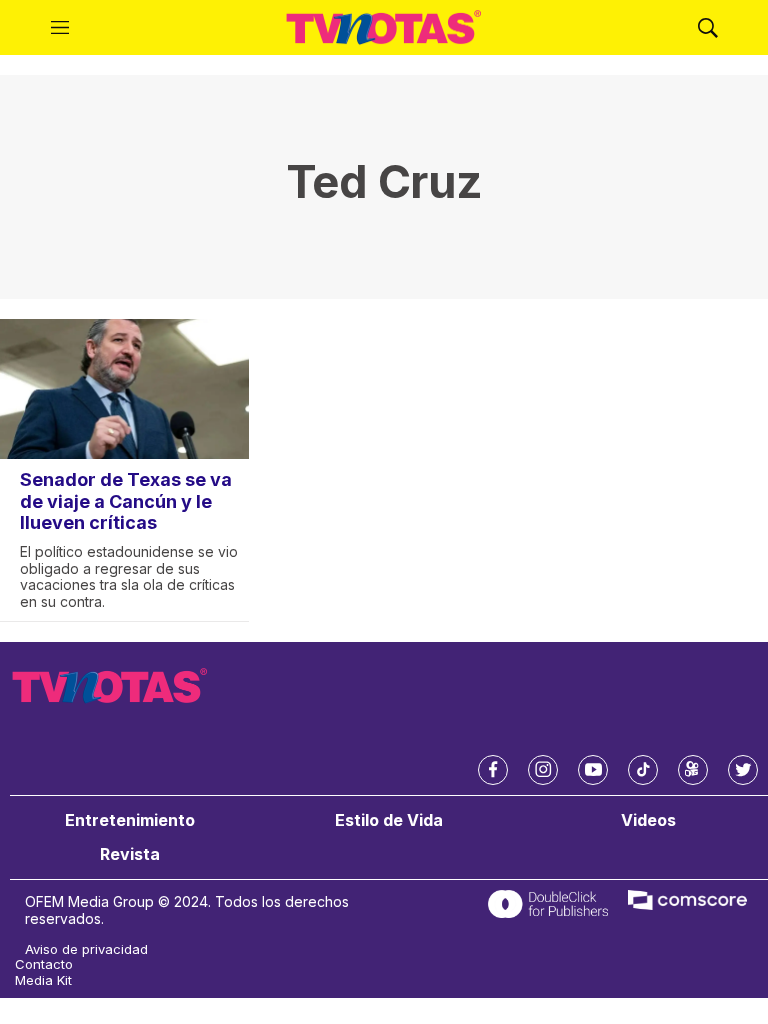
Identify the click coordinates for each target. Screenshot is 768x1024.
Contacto (44, 964)
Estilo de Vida (389, 820)
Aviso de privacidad (86, 949)
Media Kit (43, 980)
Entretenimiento (130, 820)
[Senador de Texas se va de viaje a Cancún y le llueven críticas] (124, 389)
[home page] (384, 28)
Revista (130, 854)
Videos (648, 820)
